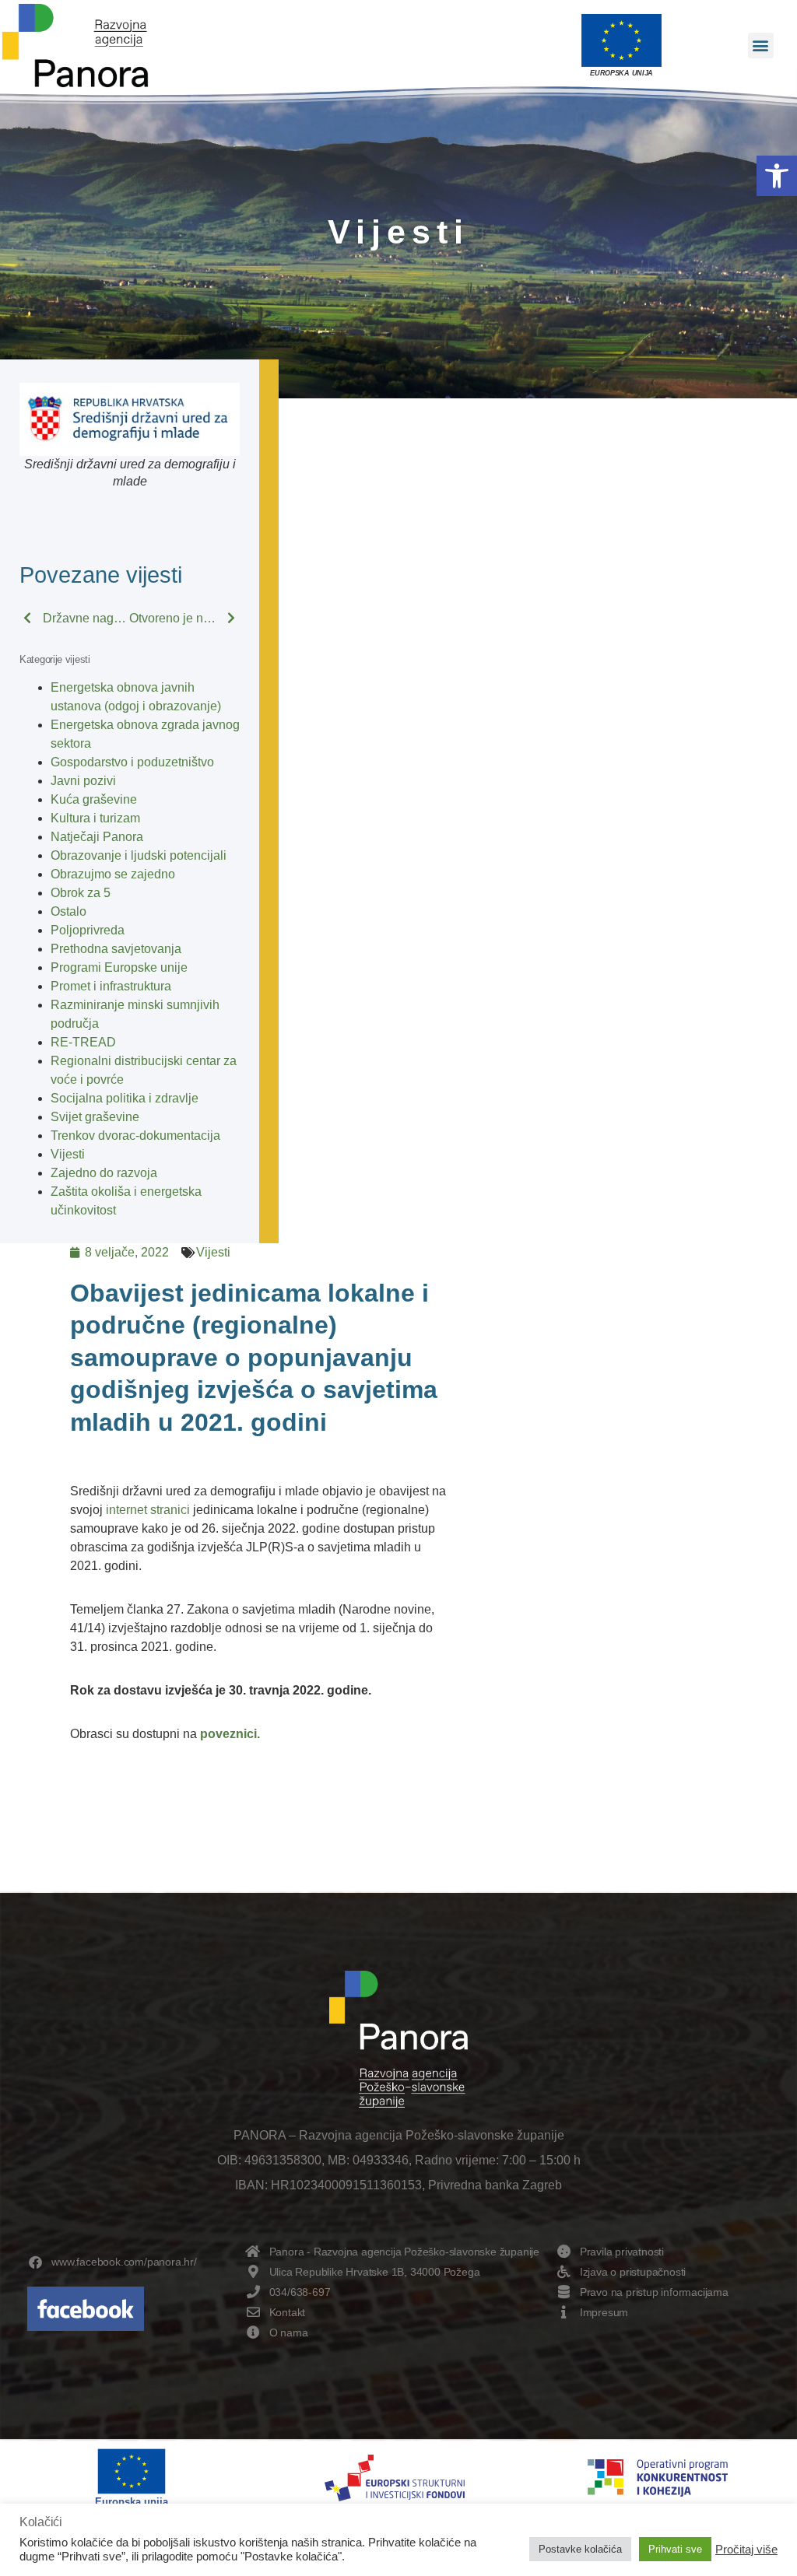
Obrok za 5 (81, 893)
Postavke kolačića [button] (580, 2549)
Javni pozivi (83, 781)
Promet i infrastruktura (111, 986)
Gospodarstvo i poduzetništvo (132, 762)
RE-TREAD (83, 1042)
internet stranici (148, 1510)
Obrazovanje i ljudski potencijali (139, 855)
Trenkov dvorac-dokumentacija (135, 1136)
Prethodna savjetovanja (116, 949)
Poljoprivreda (88, 930)
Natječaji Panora (97, 837)
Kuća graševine (94, 799)
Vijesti (68, 1154)
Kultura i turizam (95, 818)
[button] (777, 176)
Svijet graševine (95, 1117)
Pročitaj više (746, 2550)
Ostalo (68, 911)
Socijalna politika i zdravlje (125, 1098)
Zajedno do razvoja (104, 1173)
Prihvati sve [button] (675, 2549)
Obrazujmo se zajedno (113, 874)
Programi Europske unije (119, 967)
